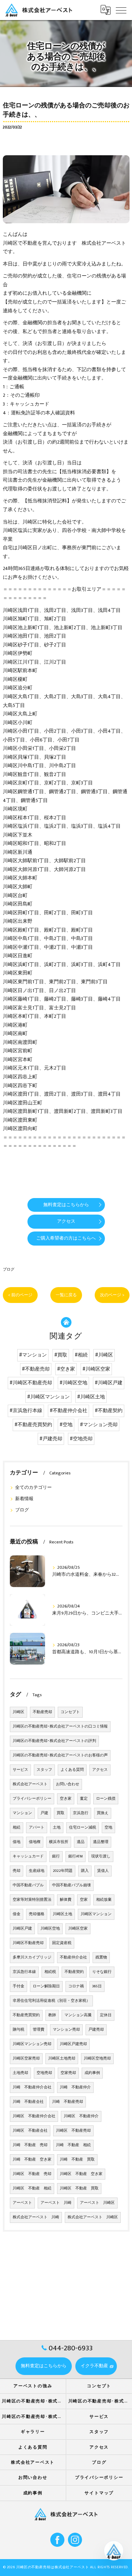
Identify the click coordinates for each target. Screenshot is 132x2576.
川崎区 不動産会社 (30, 2131)
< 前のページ (20, 1295)
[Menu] (121, 10)
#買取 (61, 1355)
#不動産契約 (109, 1411)
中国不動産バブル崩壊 (71, 1885)
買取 (61, 1813)
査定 (84, 1799)
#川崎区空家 (96, 1369)
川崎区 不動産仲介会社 (34, 2116)
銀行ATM (76, 1856)
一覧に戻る (66, 1295)
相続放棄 (104, 1900)
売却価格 (37, 1914)
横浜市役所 (59, 1842)
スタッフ (44, 1770)
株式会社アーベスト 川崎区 (93, 2217)
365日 (97, 1986)
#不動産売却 (36, 1369)
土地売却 (20, 2073)
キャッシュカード (28, 1856)
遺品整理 (101, 1842)
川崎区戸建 (22, 1929)
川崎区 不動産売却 (73, 2131)
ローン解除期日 (46, 1986)
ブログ (9, 1269)
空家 (84, 1900)
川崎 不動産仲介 (75, 2087)
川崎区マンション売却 (32, 2044)
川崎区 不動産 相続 (32, 2188)
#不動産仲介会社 (68, 1411)
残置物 (101, 1957)
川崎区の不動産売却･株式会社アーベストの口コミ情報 (60, 1726)
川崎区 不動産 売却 (32, 2174)
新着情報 (24, 1499)
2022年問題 (63, 1871)
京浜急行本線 (24, 1972)
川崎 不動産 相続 (73, 2145)
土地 (57, 1828)
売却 (17, 1871)
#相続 (81, 1355)
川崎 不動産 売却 (30, 2145)
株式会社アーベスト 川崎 (36, 2217)
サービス (20, 1770)
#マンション (33, 1355)
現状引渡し (101, 1856)
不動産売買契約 (26, 2015)
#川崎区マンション (48, 1397)
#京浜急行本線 (26, 1411)
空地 (108, 1828)
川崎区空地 (50, 1929)
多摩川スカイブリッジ (32, 1957)
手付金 (18, 1986)
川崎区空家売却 (26, 2058)
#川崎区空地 (73, 1383)
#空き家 (66, 1369)
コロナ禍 (76, 1986)
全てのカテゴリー (33, 1488)
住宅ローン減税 (83, 1828)
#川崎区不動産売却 (31, 1383)
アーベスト (22, 2203)
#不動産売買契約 (33, 1425)
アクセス (100, 1770)
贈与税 (18, 2030)
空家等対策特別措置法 (32, 1900)
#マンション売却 (99, 1425)
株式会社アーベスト (30, 1784)
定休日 (106, 2015)
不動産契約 (74, 1972)
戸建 (44, 1813)
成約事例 (92, 2073)
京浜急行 (81, 1813)
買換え (103, 1813)
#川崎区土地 (91, 1397)
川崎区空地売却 (97, 2058)
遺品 (81, 1842)
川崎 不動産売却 (68, 2102)
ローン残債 (106, 1799)
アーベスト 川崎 (56, 2203)
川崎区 (18, 1712)
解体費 (66, 1900)
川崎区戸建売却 (73, 2044)
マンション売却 (66, 2030)
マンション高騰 (78, 2015)
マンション (22, 1813)
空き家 (66, 1799)
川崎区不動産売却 (28, 1943)
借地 (17, 1842)
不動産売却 (42, 1712)
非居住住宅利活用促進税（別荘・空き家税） (51, 2001)
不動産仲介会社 (73, 1957)
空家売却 (68, 2073)
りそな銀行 (102, 1972)
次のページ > (112, 1295)
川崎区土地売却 (62, 2058)
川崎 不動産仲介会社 (32, 2087)
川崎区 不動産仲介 (81, 2116)
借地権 (35, 1842)
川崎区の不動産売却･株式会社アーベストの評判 (54, 1741)
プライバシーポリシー (32, 1799)
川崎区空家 (78, 1929)
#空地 (66, 1425)
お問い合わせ (68, 1784)
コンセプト (70, 1712)
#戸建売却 (51, 1439)
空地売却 (44, 2073)
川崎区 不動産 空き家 (81, 2174)
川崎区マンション (96, 1914)
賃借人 (103, 1871)
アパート (37, 1828)
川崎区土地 (62, 1914)
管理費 (39, 2030)
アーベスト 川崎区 (97, 2203)
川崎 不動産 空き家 (32, 2160)
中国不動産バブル (28, 1885)
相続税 (50, 1972)
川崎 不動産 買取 (77, 2160)
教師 (52, 2015)
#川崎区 (104, 1355)
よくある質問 (72, 1770)
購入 (85, 1871)
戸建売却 (96, 2030)
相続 (17, 1828)
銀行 (56, 1856)
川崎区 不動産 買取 (79, 2188)
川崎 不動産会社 (28, 2102)
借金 (17, 1914)
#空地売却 (81, 1439)
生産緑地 (37, 1871)
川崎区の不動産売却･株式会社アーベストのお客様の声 (60, 1755)
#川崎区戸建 (109, 1383)
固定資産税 (62, 1943)
